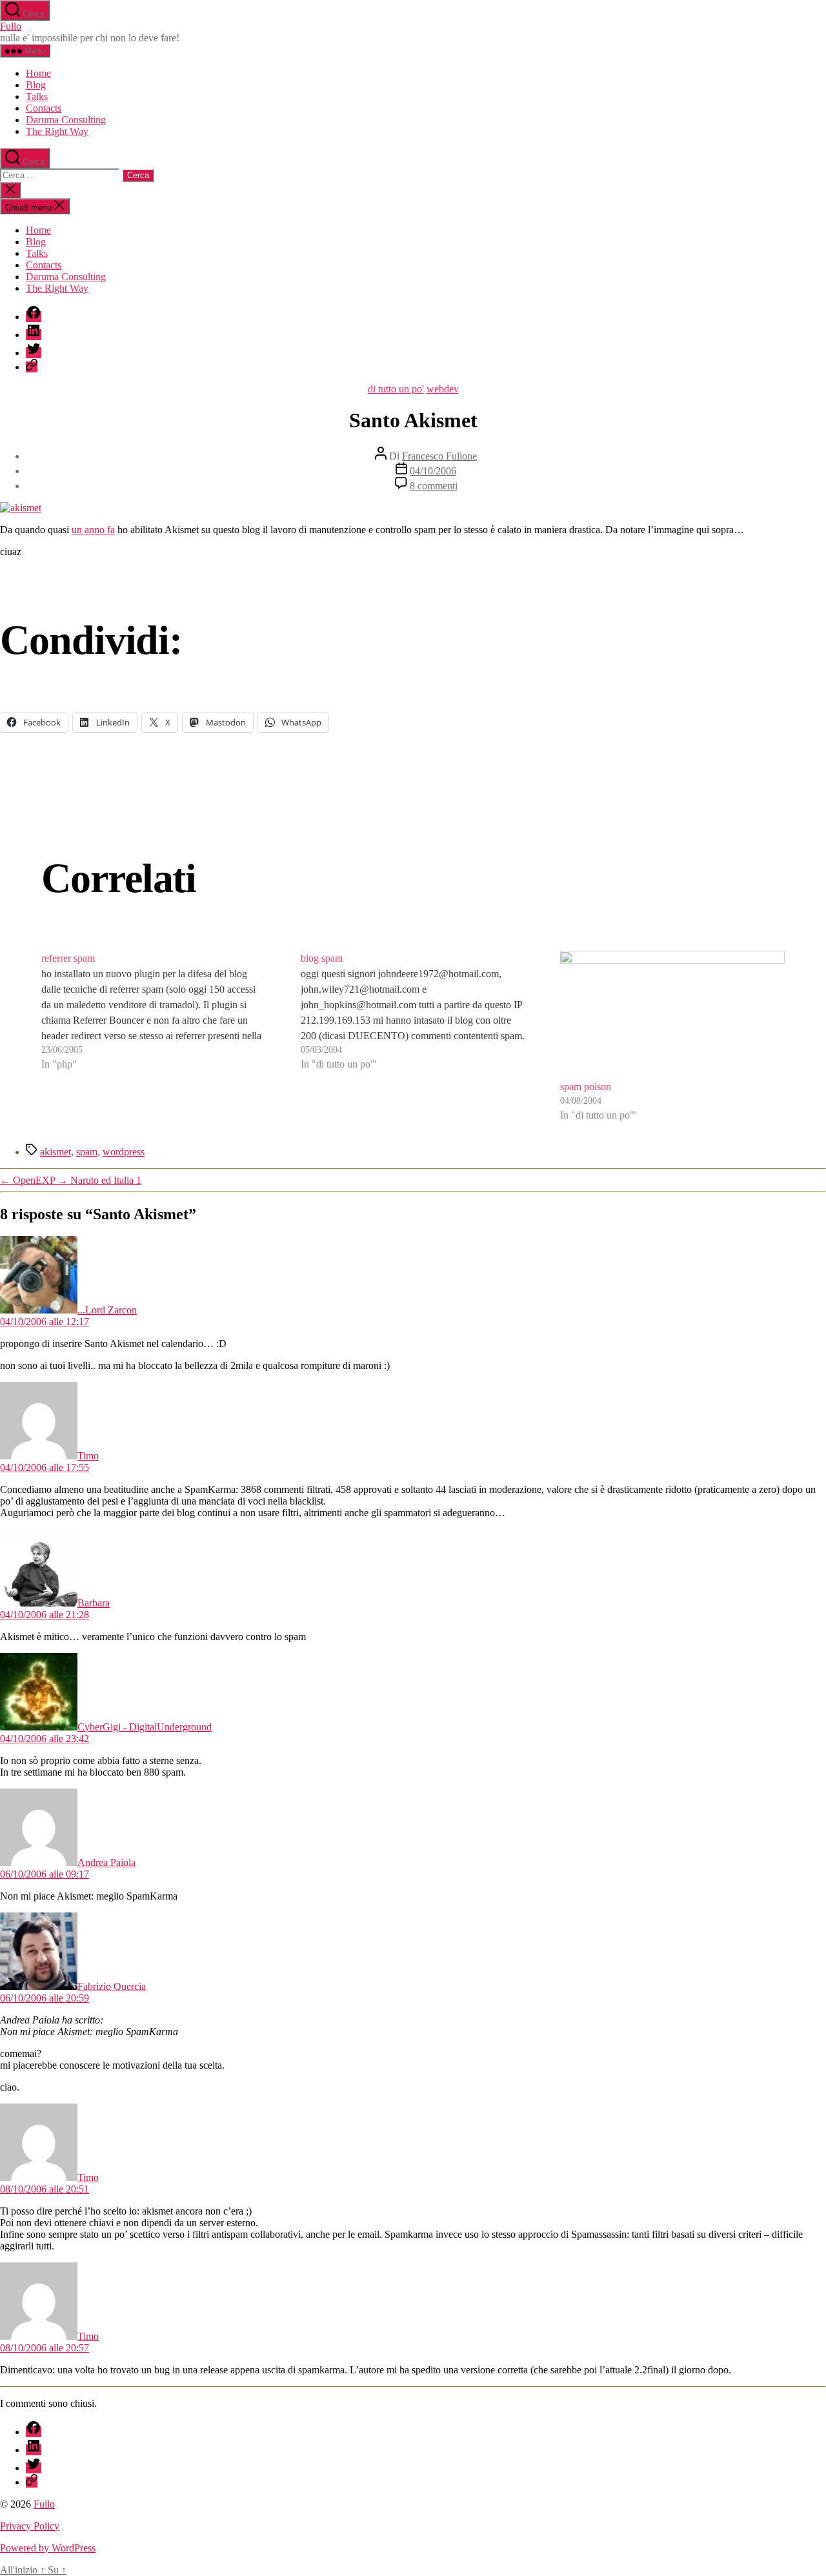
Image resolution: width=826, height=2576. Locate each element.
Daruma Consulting (66, 120)
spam (87, 1152)
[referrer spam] (154, 1037)
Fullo (11, 26)
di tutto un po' (396, 389)
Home (38, 73)
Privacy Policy (30, 2526)
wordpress (124, 1152)
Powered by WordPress (48, 2548)
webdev (443, 389)
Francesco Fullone (439, 456)
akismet (55, 1152)
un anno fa (93, 530)
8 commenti (434, 486)
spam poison (586, 1087)
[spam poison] (672, 1015)
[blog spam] (413, 1037)
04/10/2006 (433, 471)
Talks (37, 96)
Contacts (44, 108)
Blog (36, 85)
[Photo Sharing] (21, 508)
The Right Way (57, 131)
